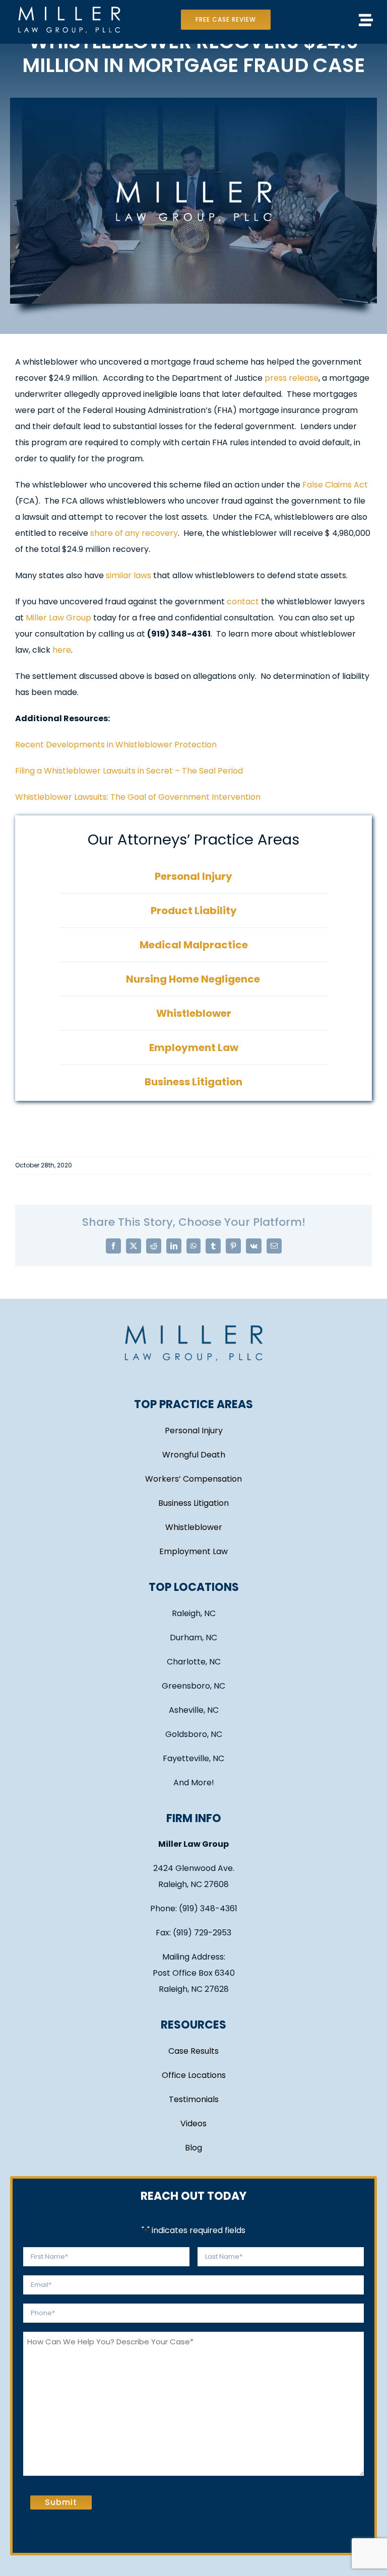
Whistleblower (194, 1527)
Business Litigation (193, 1503)
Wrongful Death (194, 1455)
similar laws (128, 575)
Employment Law (193, 1551)
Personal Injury (194, 1431)
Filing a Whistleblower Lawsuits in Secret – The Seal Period (129, 771)
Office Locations (194, 2075)
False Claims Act (335, 485)
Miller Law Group (58, 618)
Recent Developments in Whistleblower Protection (116, 745)
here (62, 650)
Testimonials (194, 2099)
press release (292, 378)
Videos (193, 2124)
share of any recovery (134, 533)
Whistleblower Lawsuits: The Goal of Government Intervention (138, 797)
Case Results (193, 2051)
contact (243, 602)
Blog (193, 2148)
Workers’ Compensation (193, 1479)
